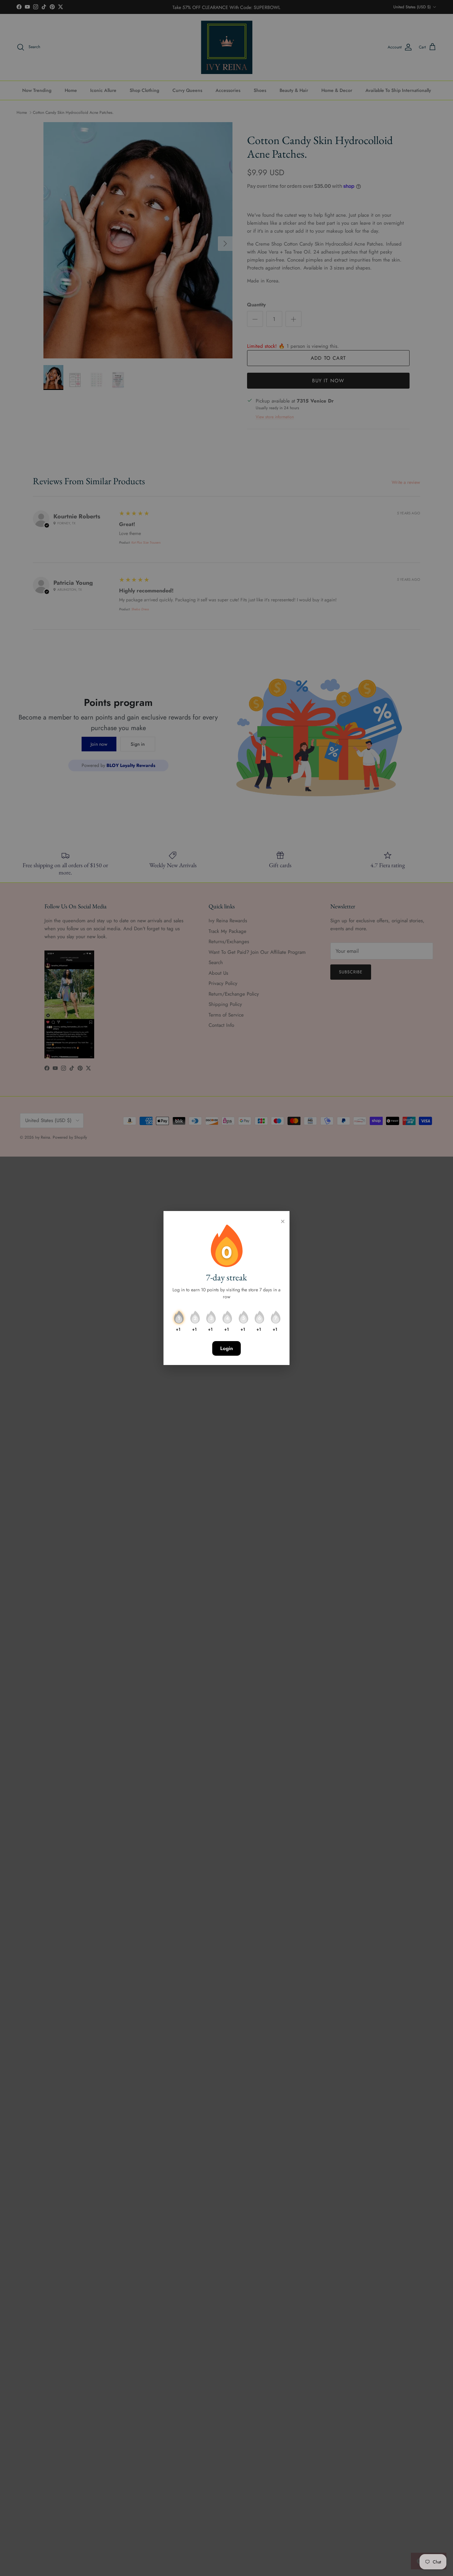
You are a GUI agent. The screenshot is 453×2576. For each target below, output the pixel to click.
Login (227, 1348)
